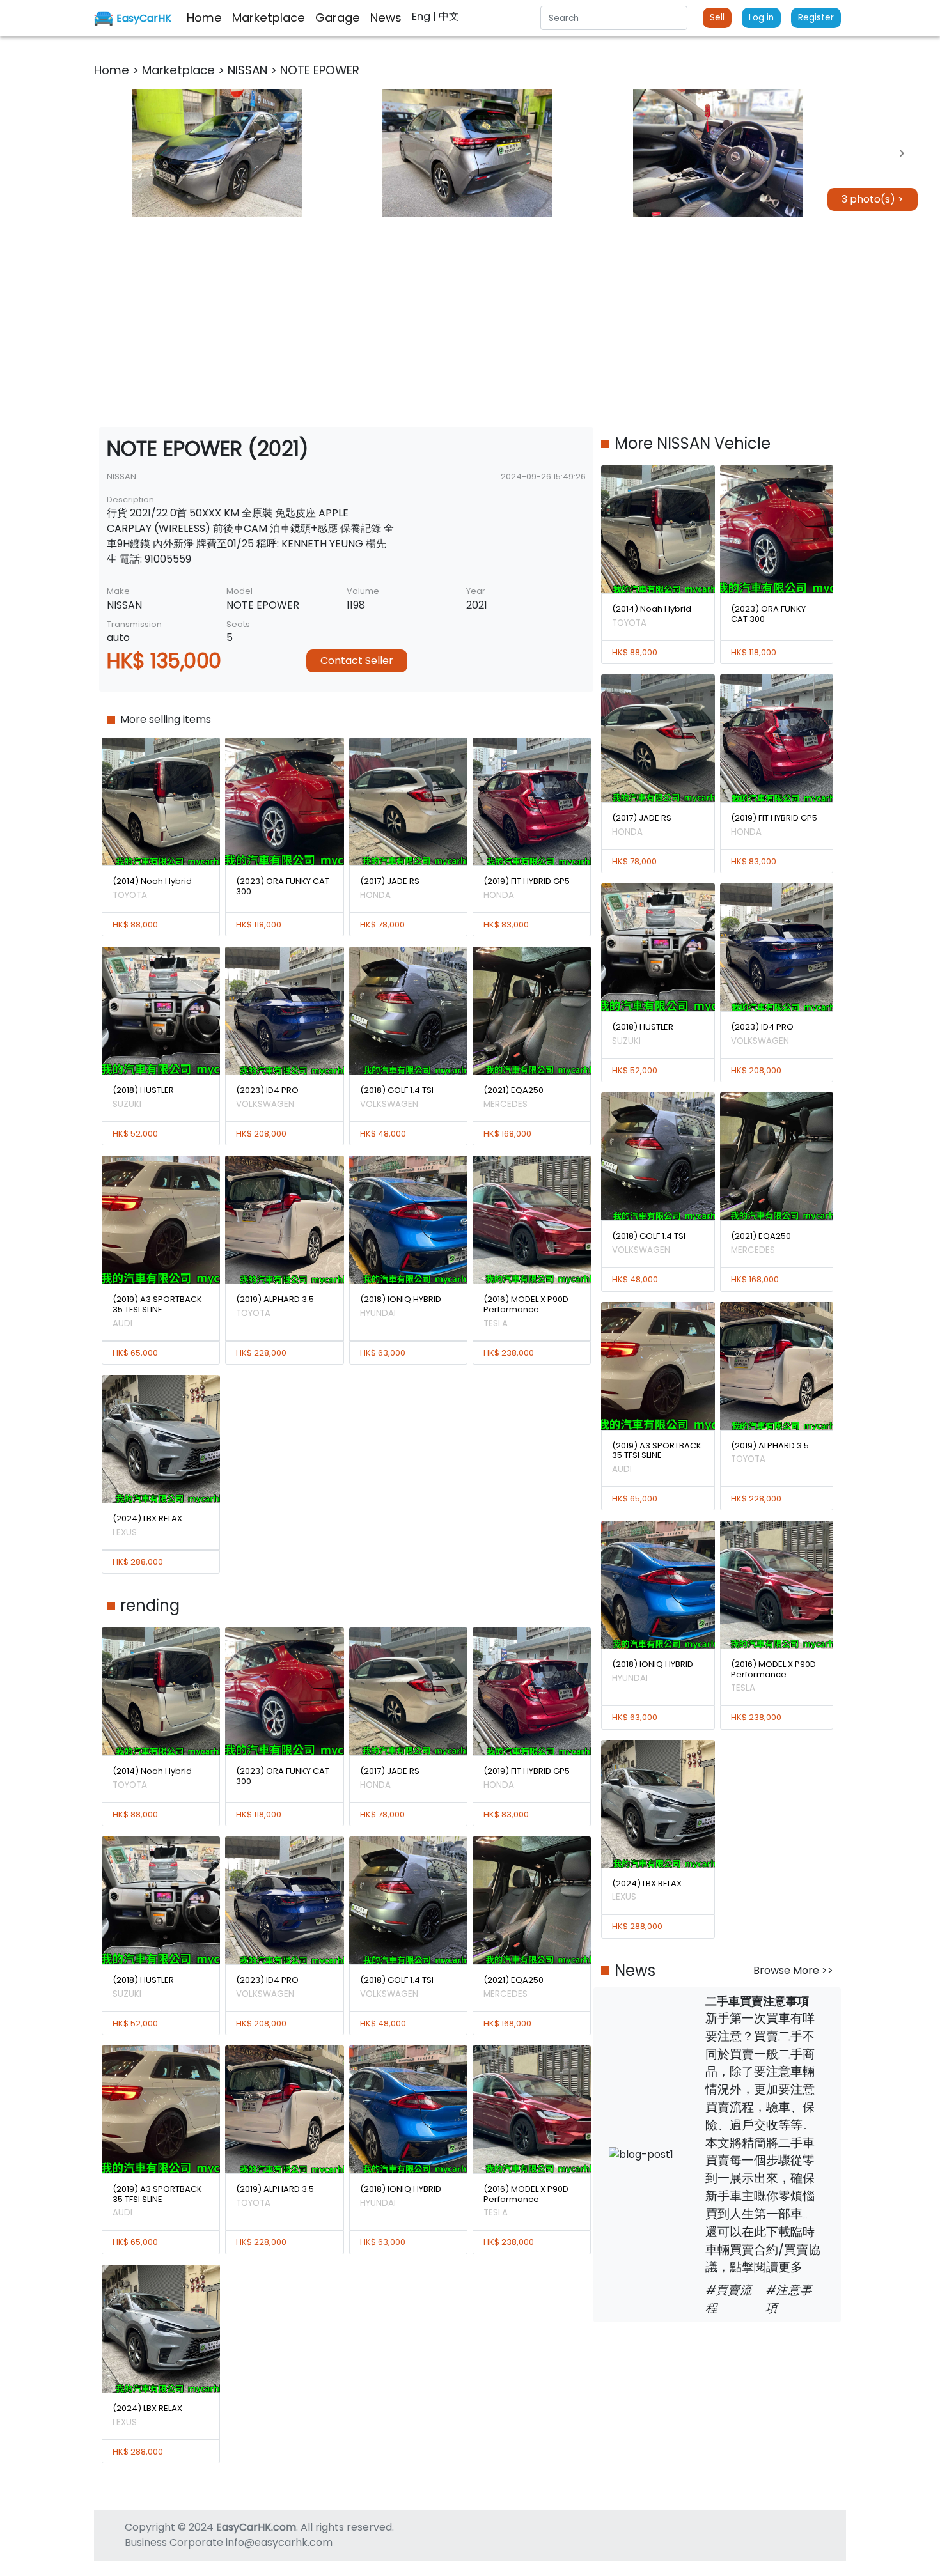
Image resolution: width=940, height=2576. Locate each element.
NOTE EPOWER (320, 70)
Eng (422, 16)
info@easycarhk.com (279, 2542)
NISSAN (249, 70)
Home (113, 70)
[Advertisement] (470, 322)
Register (816, 18)
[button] (217, 153)
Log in (761, 18)
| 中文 (446, 16)
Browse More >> (793, 1970)
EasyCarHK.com (256, 2527)
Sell (717, 18)
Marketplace (180, 70)
